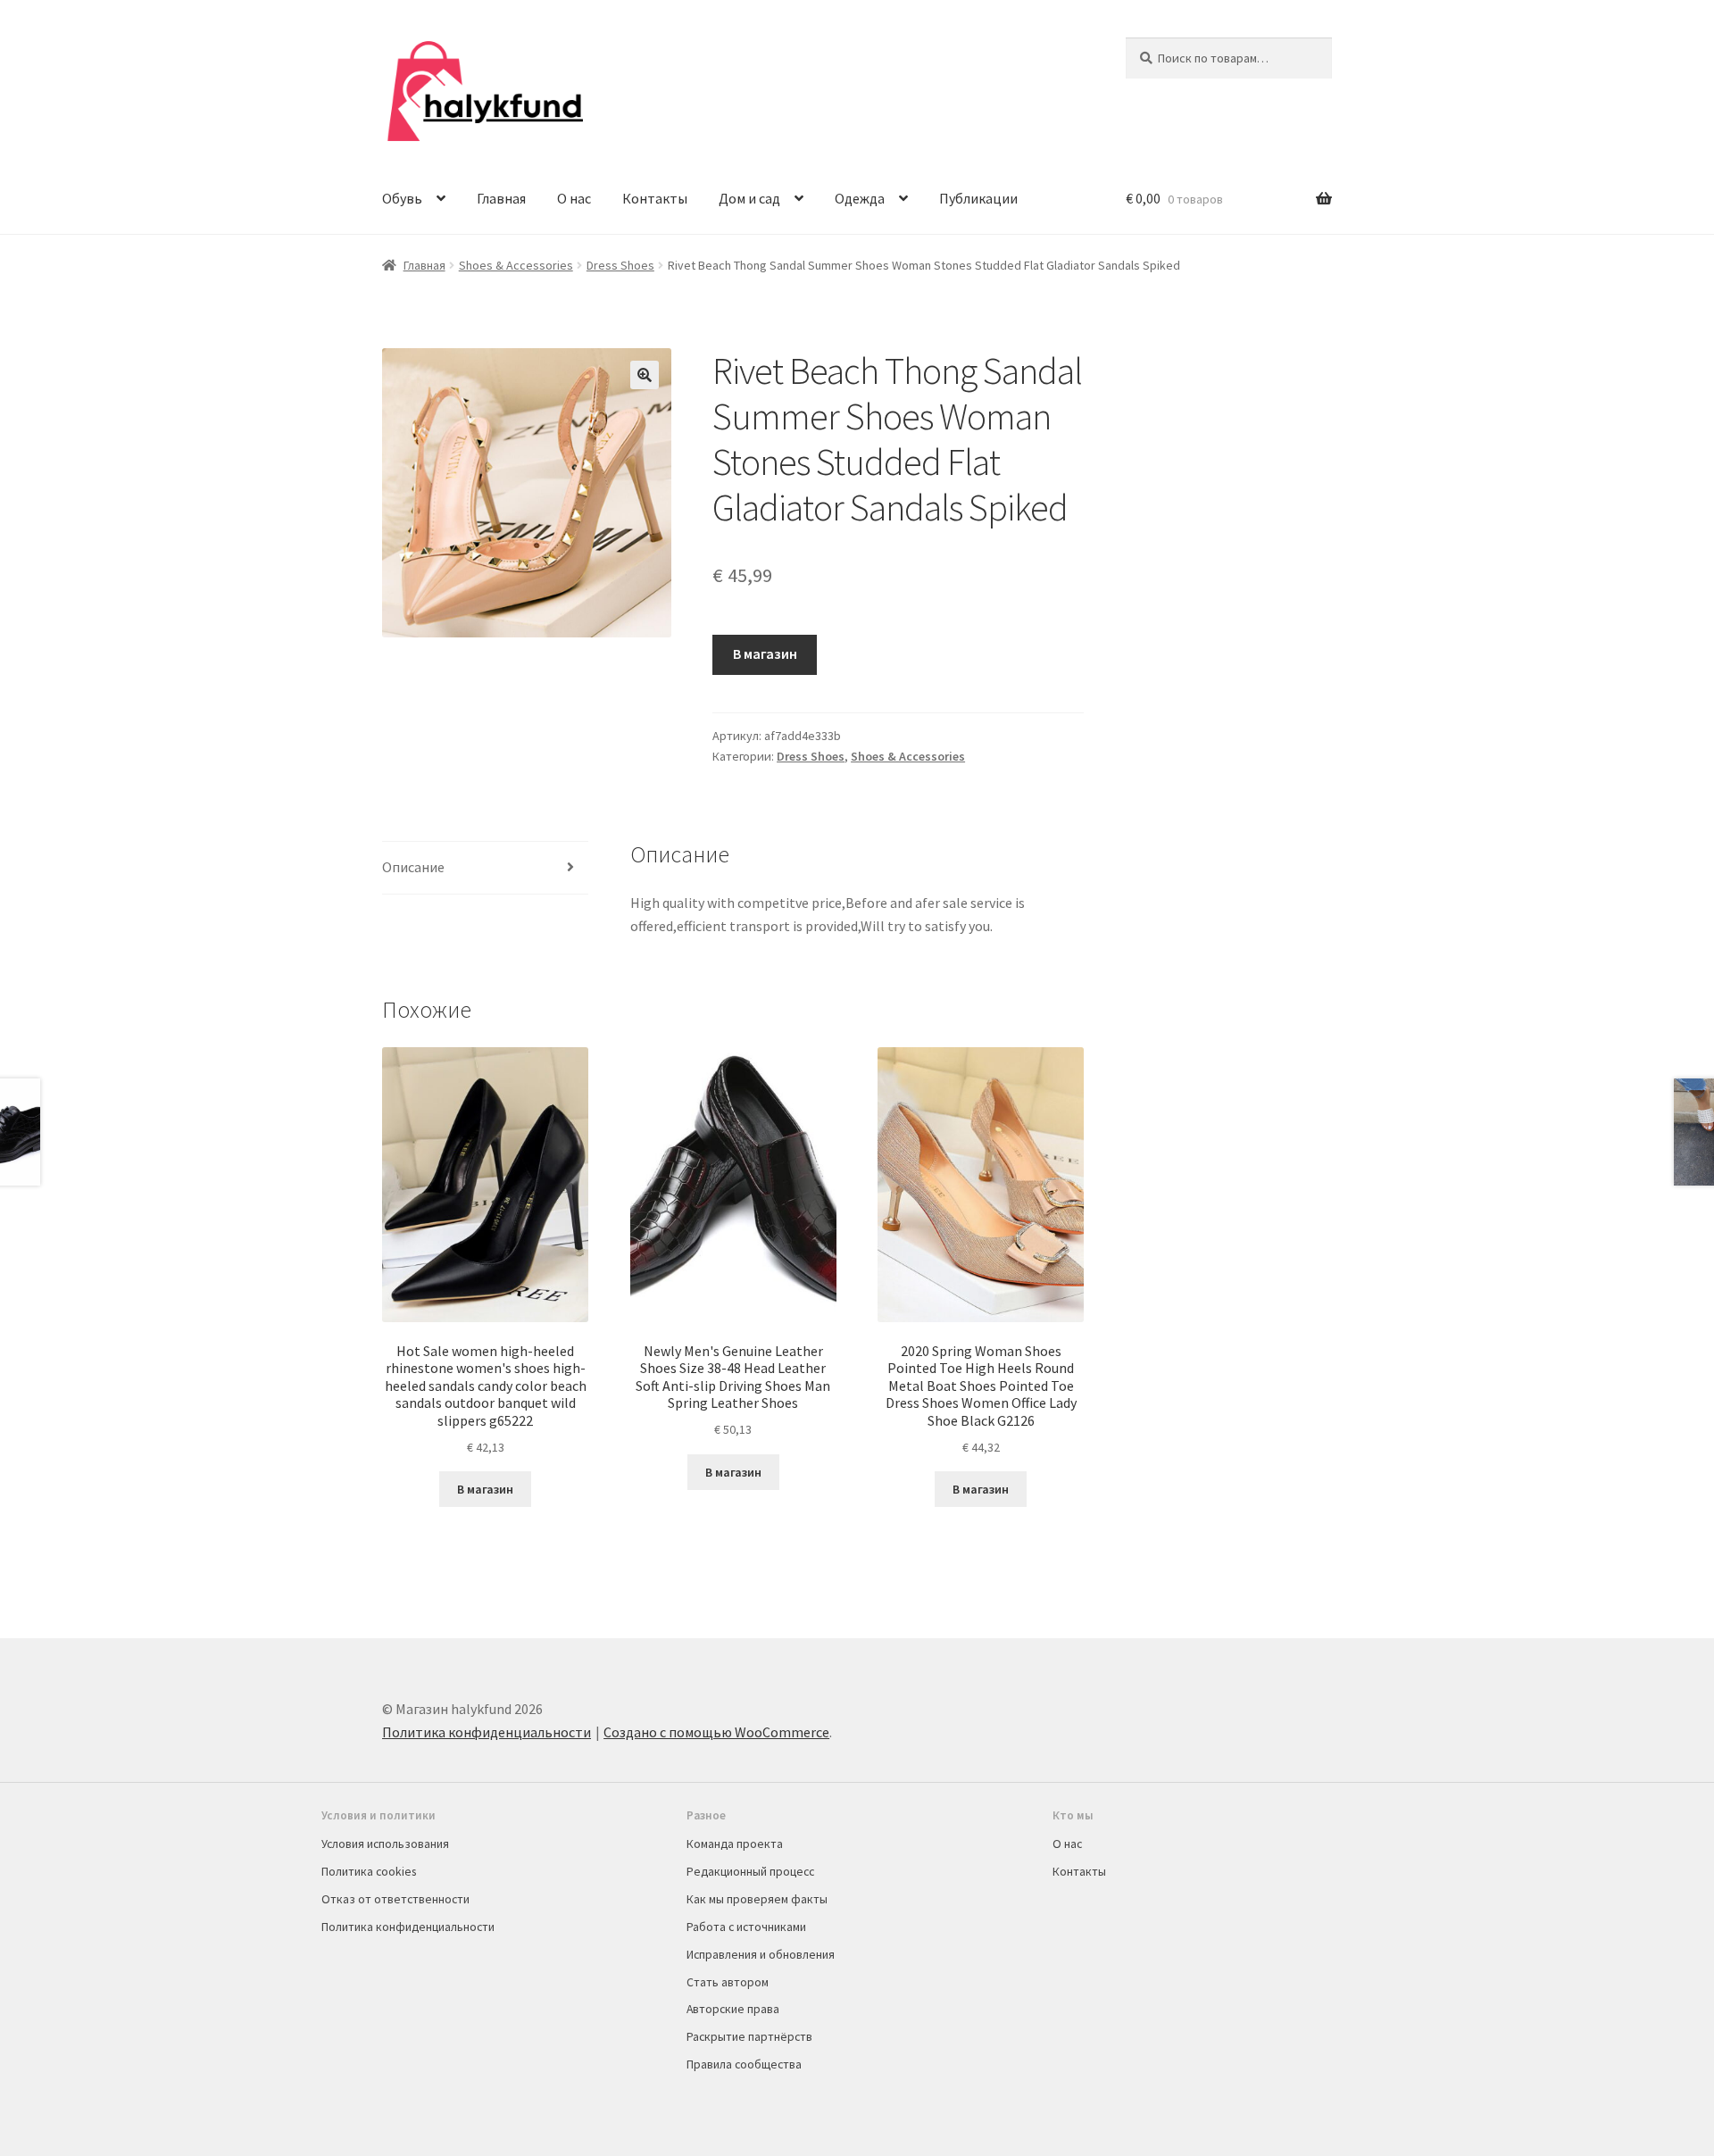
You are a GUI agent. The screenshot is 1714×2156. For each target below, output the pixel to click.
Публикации (978, 198)
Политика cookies (369, 1871)
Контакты (655, 198)
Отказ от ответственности (395, 1899)
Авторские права (733, 2009)
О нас (574, 198)
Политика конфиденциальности (487, 1732)
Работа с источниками (746, 1927)
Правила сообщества (744, 2064)
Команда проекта (735, 1844)
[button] (645, 375)
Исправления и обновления (761, 1954)
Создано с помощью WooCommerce (716, 1732)
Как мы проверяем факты (757, 1899)
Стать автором (728, 1982)
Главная (501, 198)
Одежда (860, 198)
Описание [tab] (413, 867)
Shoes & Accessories (516, 265)
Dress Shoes (620, 265)
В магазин (765, 653)
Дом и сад (749, 198)
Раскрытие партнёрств (749, 2036)
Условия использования (385, 1844)
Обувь (402, 198)
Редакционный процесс (750, 1871)
